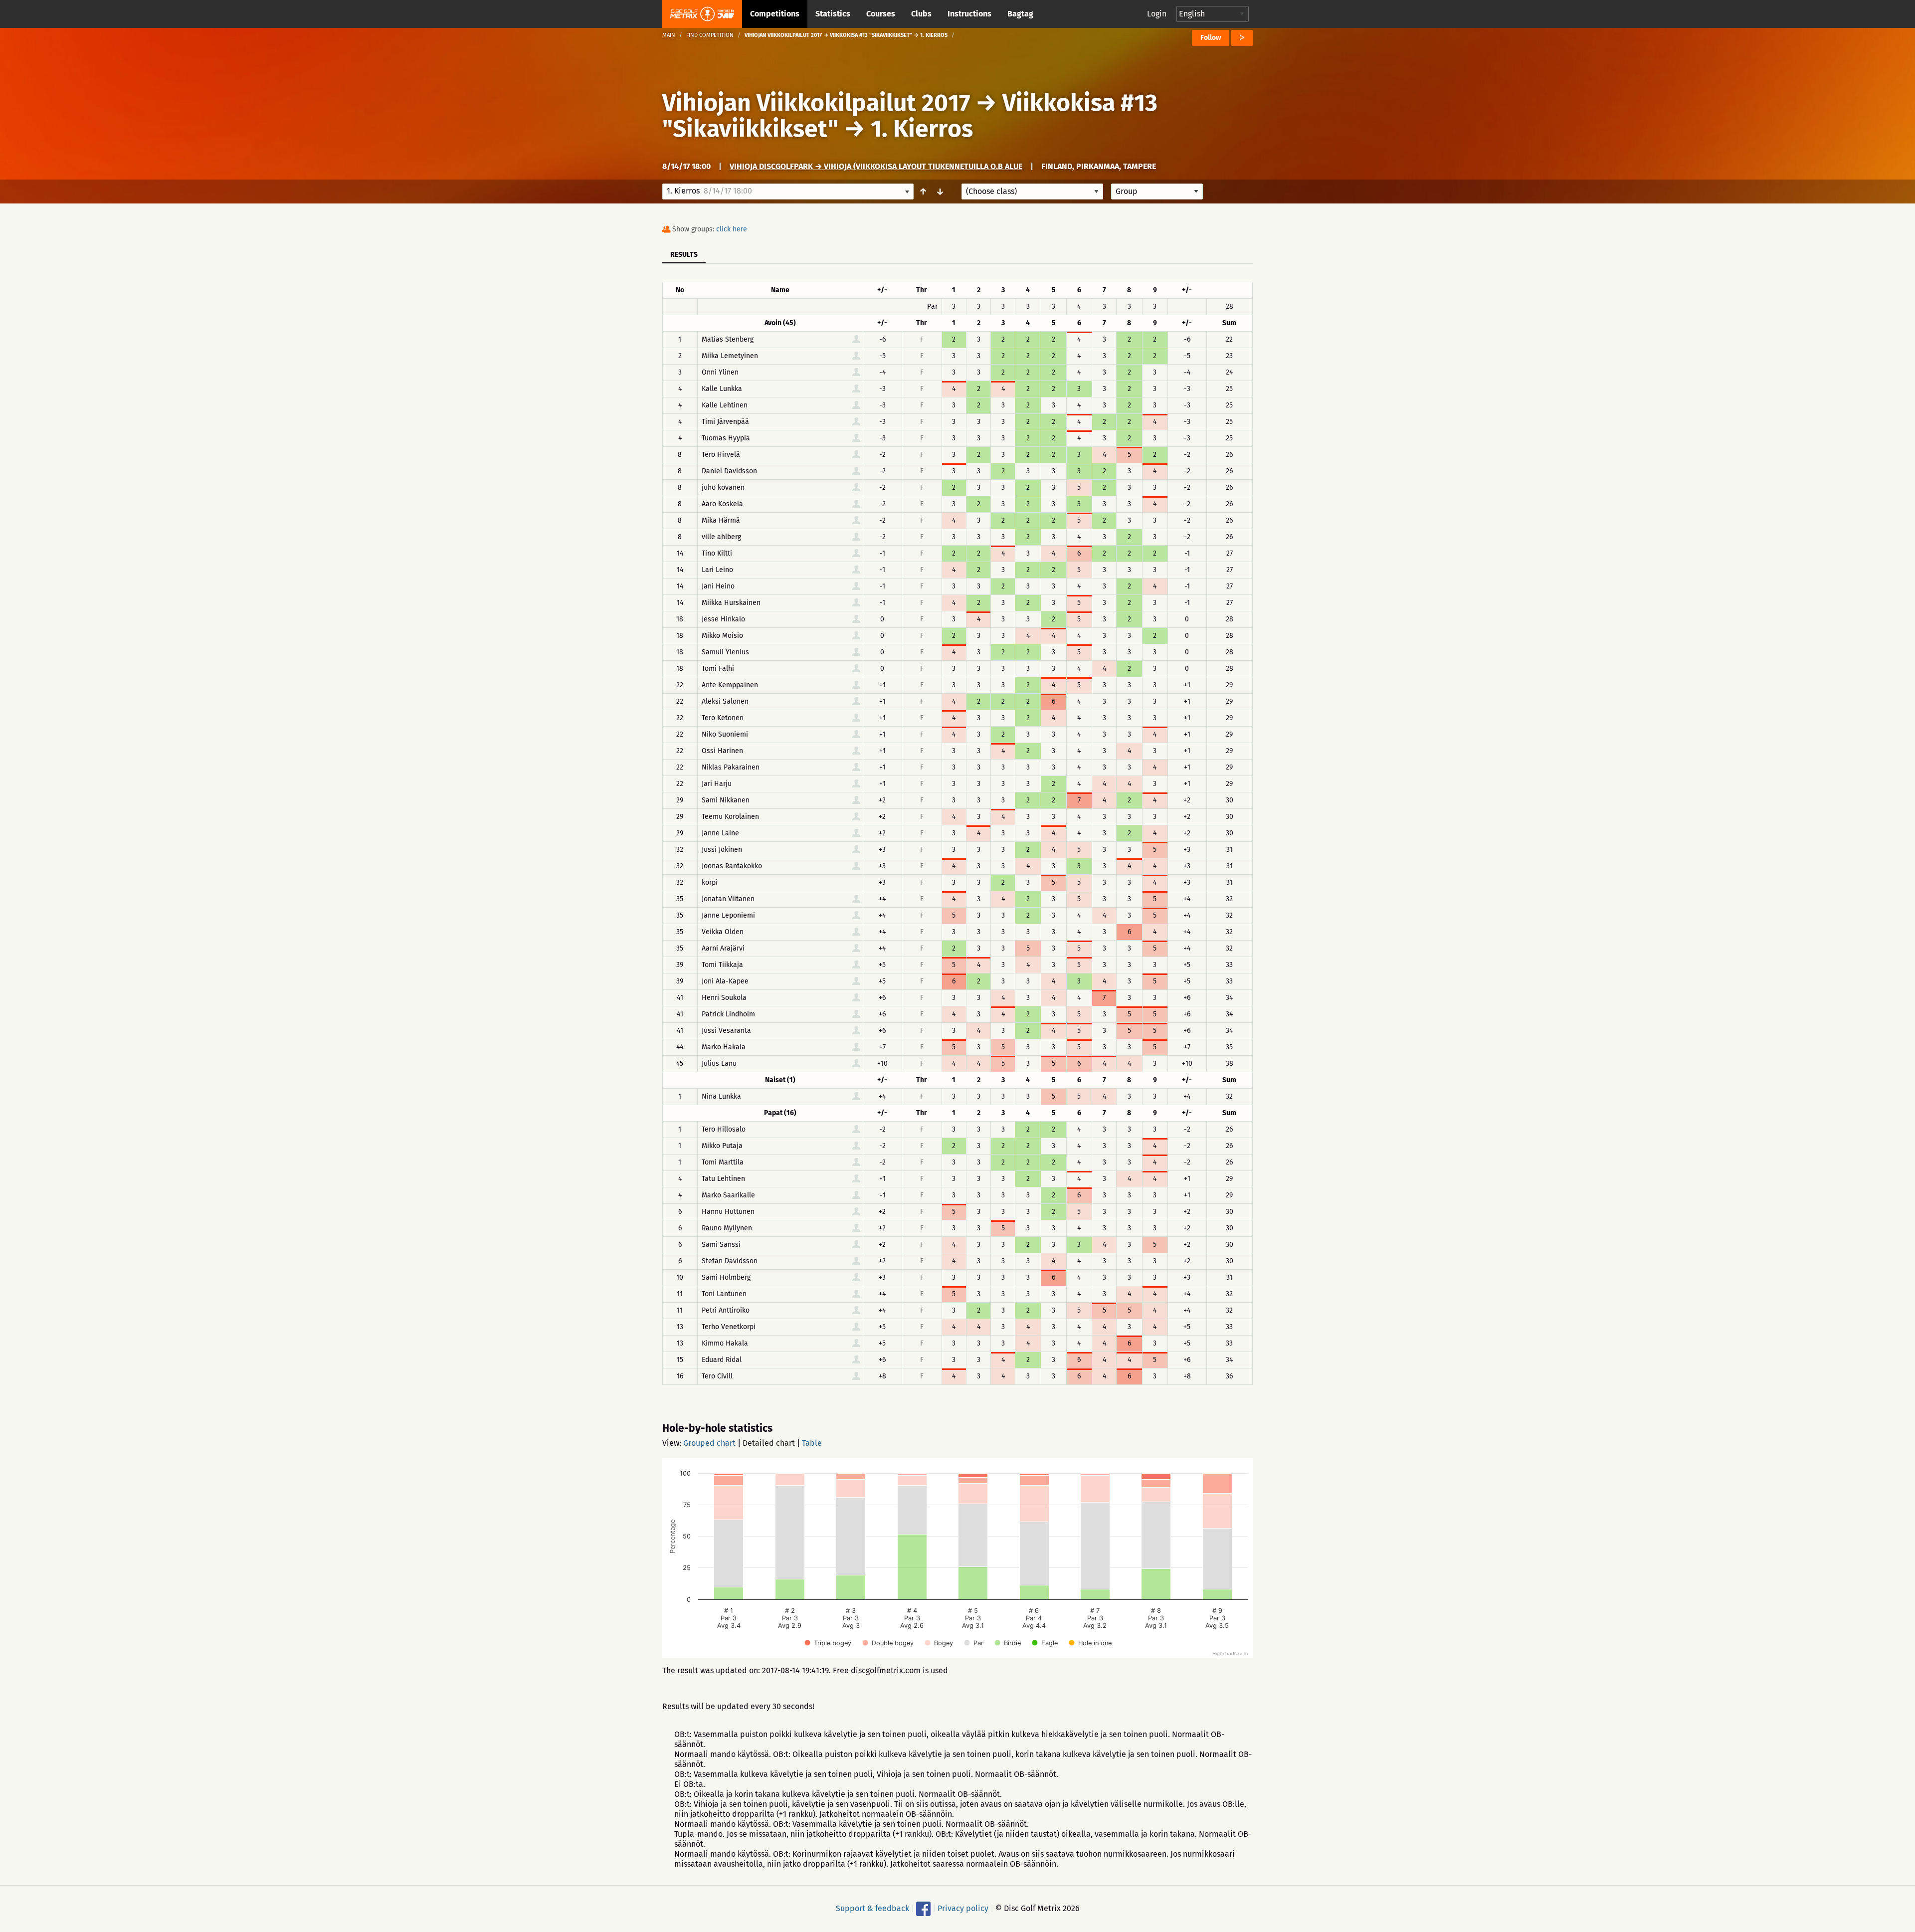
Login (1157, 14)
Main (669, 35)
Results (684, 255)
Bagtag (1020, 14)
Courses (881, 14)
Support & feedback (872, 1908)
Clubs (921, 14)
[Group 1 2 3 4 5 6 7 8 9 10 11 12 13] (1157, 192)
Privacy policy (963, 1908)
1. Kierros (922, 129)
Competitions (775, 14)
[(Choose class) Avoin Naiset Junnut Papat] (1032, 192)
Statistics (833, 14)
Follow (1211, 38)
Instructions (969, 14)
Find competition (710, 35)
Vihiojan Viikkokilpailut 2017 (816, 103)
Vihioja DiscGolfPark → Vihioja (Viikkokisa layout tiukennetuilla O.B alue (876, 166)
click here (732, 229)
